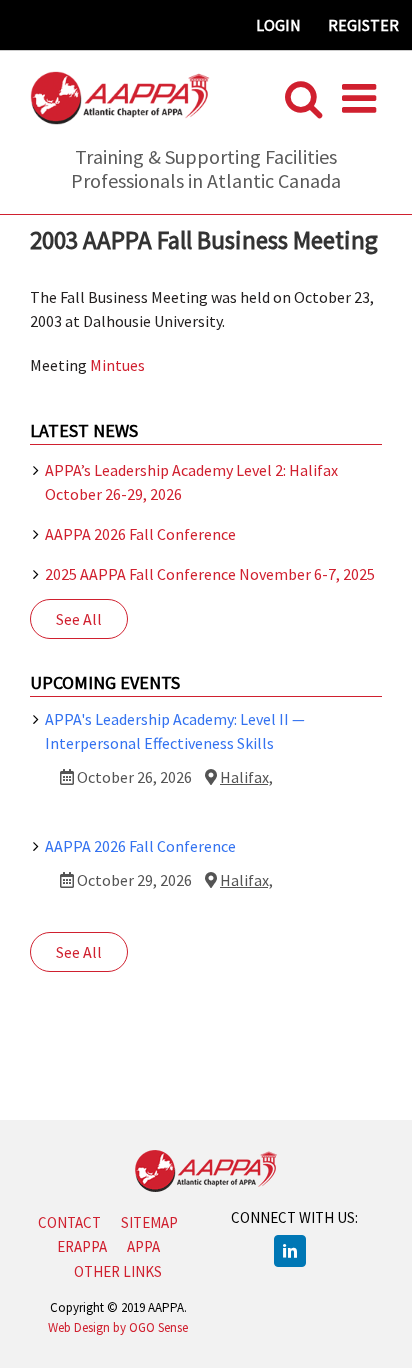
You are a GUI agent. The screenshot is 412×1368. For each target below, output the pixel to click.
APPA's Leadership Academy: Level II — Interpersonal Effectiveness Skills (175, 731)
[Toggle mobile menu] (362, 98)
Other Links (118, 1271)
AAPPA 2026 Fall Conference (140, 534)
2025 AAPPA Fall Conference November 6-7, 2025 (210, 574)
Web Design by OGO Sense (118, 1327)
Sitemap (149, 1222)
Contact (69, 1222)
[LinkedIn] (290, 1251)
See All (79, 619)
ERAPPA (82, 1246)
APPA (143, 1246)
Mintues (117, 365)
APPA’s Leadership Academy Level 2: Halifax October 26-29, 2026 (191, 482)
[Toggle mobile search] (303, 98)
